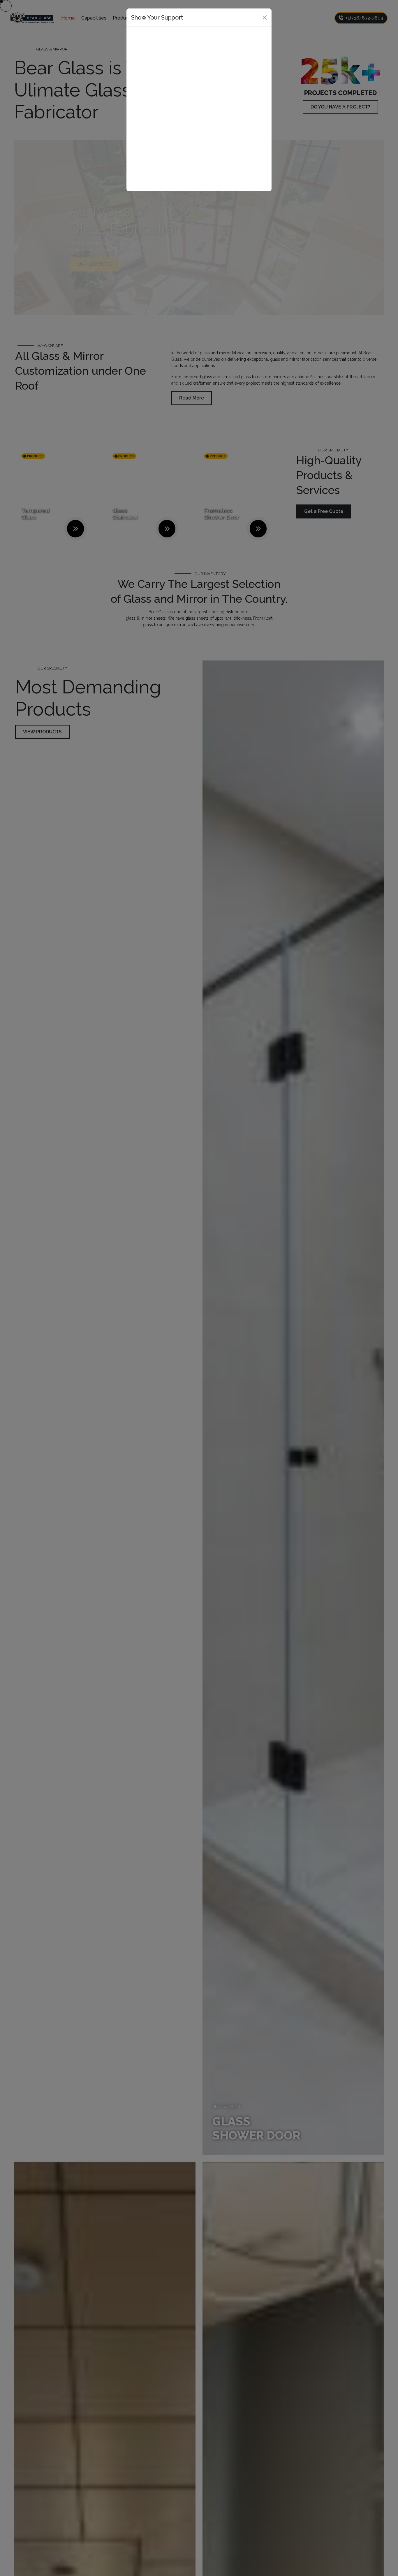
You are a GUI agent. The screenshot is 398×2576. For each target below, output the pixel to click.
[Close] (265, 17)
